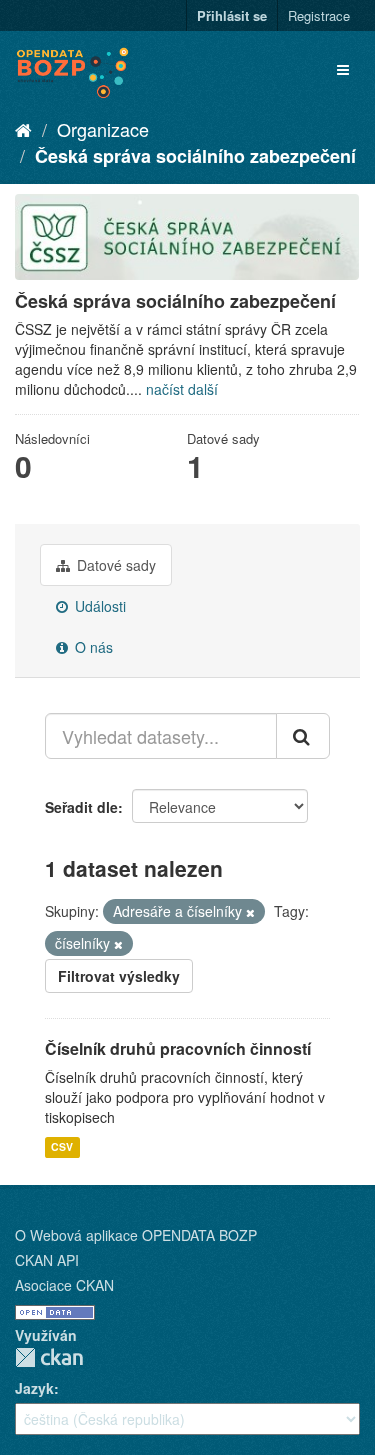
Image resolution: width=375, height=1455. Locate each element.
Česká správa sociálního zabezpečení (195, 156)
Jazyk (34, 1388)
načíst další (182, 389)
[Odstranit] (250, 912)
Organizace (103, 129)
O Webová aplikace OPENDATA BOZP (136, 1235)
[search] (303, 736)
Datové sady (114, 565)
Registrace (319, 15)
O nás (92, 647)
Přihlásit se (232, 15)
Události (98, 606)
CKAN (49, 1357)
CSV (62, 1146)
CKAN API (47, 1260)
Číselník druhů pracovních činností (178, 1048)
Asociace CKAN (64, 1285)
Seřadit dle (81, 807)
